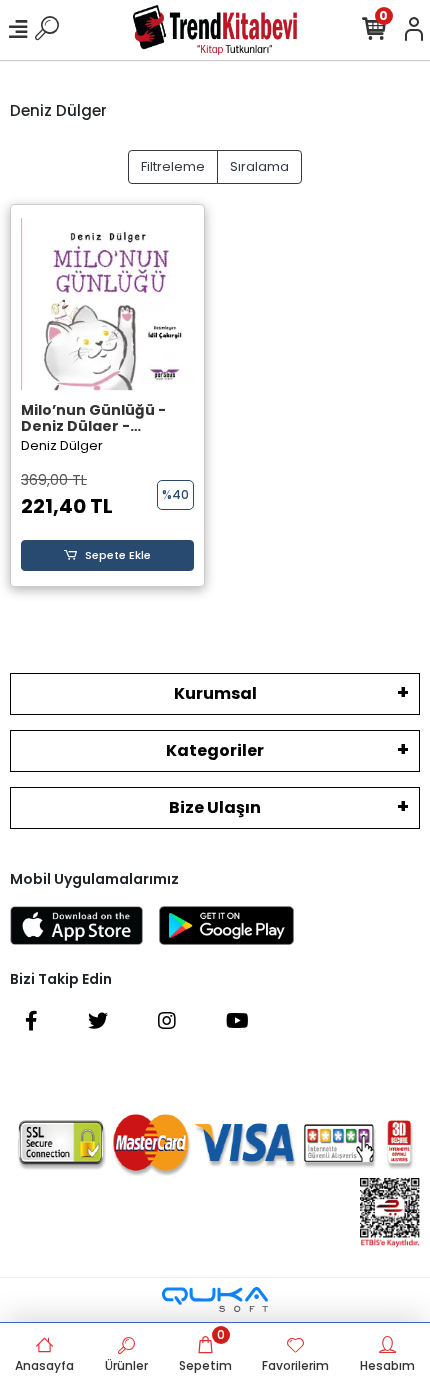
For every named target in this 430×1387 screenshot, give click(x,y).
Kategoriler (215, 750)
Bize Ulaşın (215, 807)
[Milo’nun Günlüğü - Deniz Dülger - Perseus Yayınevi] (107, 304)
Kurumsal (215, 693)
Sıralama (259, 166)
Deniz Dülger (62, 445)
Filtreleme (173, 166)
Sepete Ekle (118, 555)
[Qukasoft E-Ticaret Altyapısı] (215, 1299)
